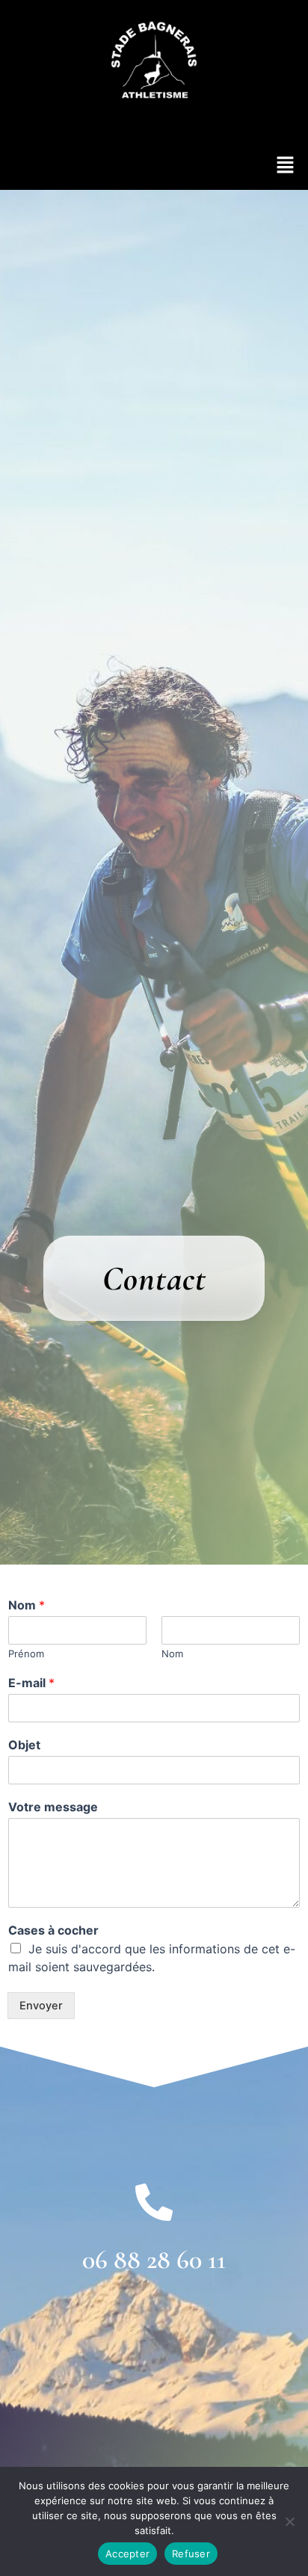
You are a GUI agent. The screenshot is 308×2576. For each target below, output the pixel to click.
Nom (27, 1605)
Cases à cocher (53, 1930)
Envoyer (41, 2006)
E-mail (31, 1683)
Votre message (53, 1807)
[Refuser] (289, 2521)
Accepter (127, 2554)
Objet (24, 1745)
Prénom (26, 1654)
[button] (286, 166)
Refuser (191, 2554)
